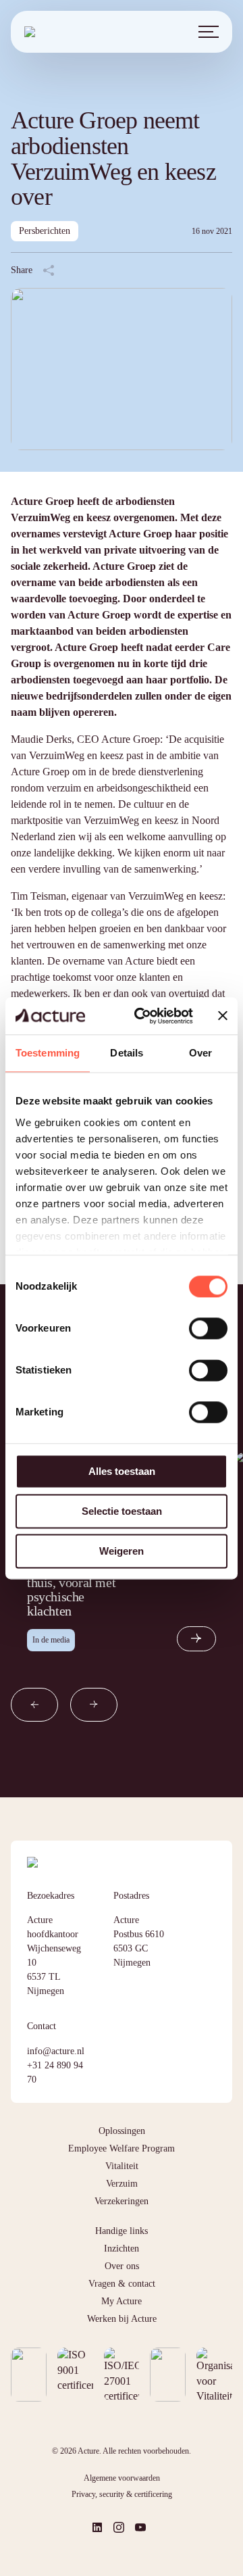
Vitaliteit (122, 2166)
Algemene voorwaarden (122, 2478)
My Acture (122, 2301)
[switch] (208, 1328)
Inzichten (122, 2249)
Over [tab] (200, 1053)
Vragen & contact (122, 2284)
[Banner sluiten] (223, 1016)
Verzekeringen (122, 2201)
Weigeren (122, 1551)
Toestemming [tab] (48, 1053)
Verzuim (122, 2184)
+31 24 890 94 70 (55, 2072)
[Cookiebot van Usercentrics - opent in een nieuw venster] (142, 1016)
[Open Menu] (209, 32)
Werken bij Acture (122, 2319)
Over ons (122, 2266)
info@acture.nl (56, 2051)
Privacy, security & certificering (122, 2494)
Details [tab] (127, 1053)
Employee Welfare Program (122, 2148)
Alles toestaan (122, 1471)
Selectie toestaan (122, 1511)
